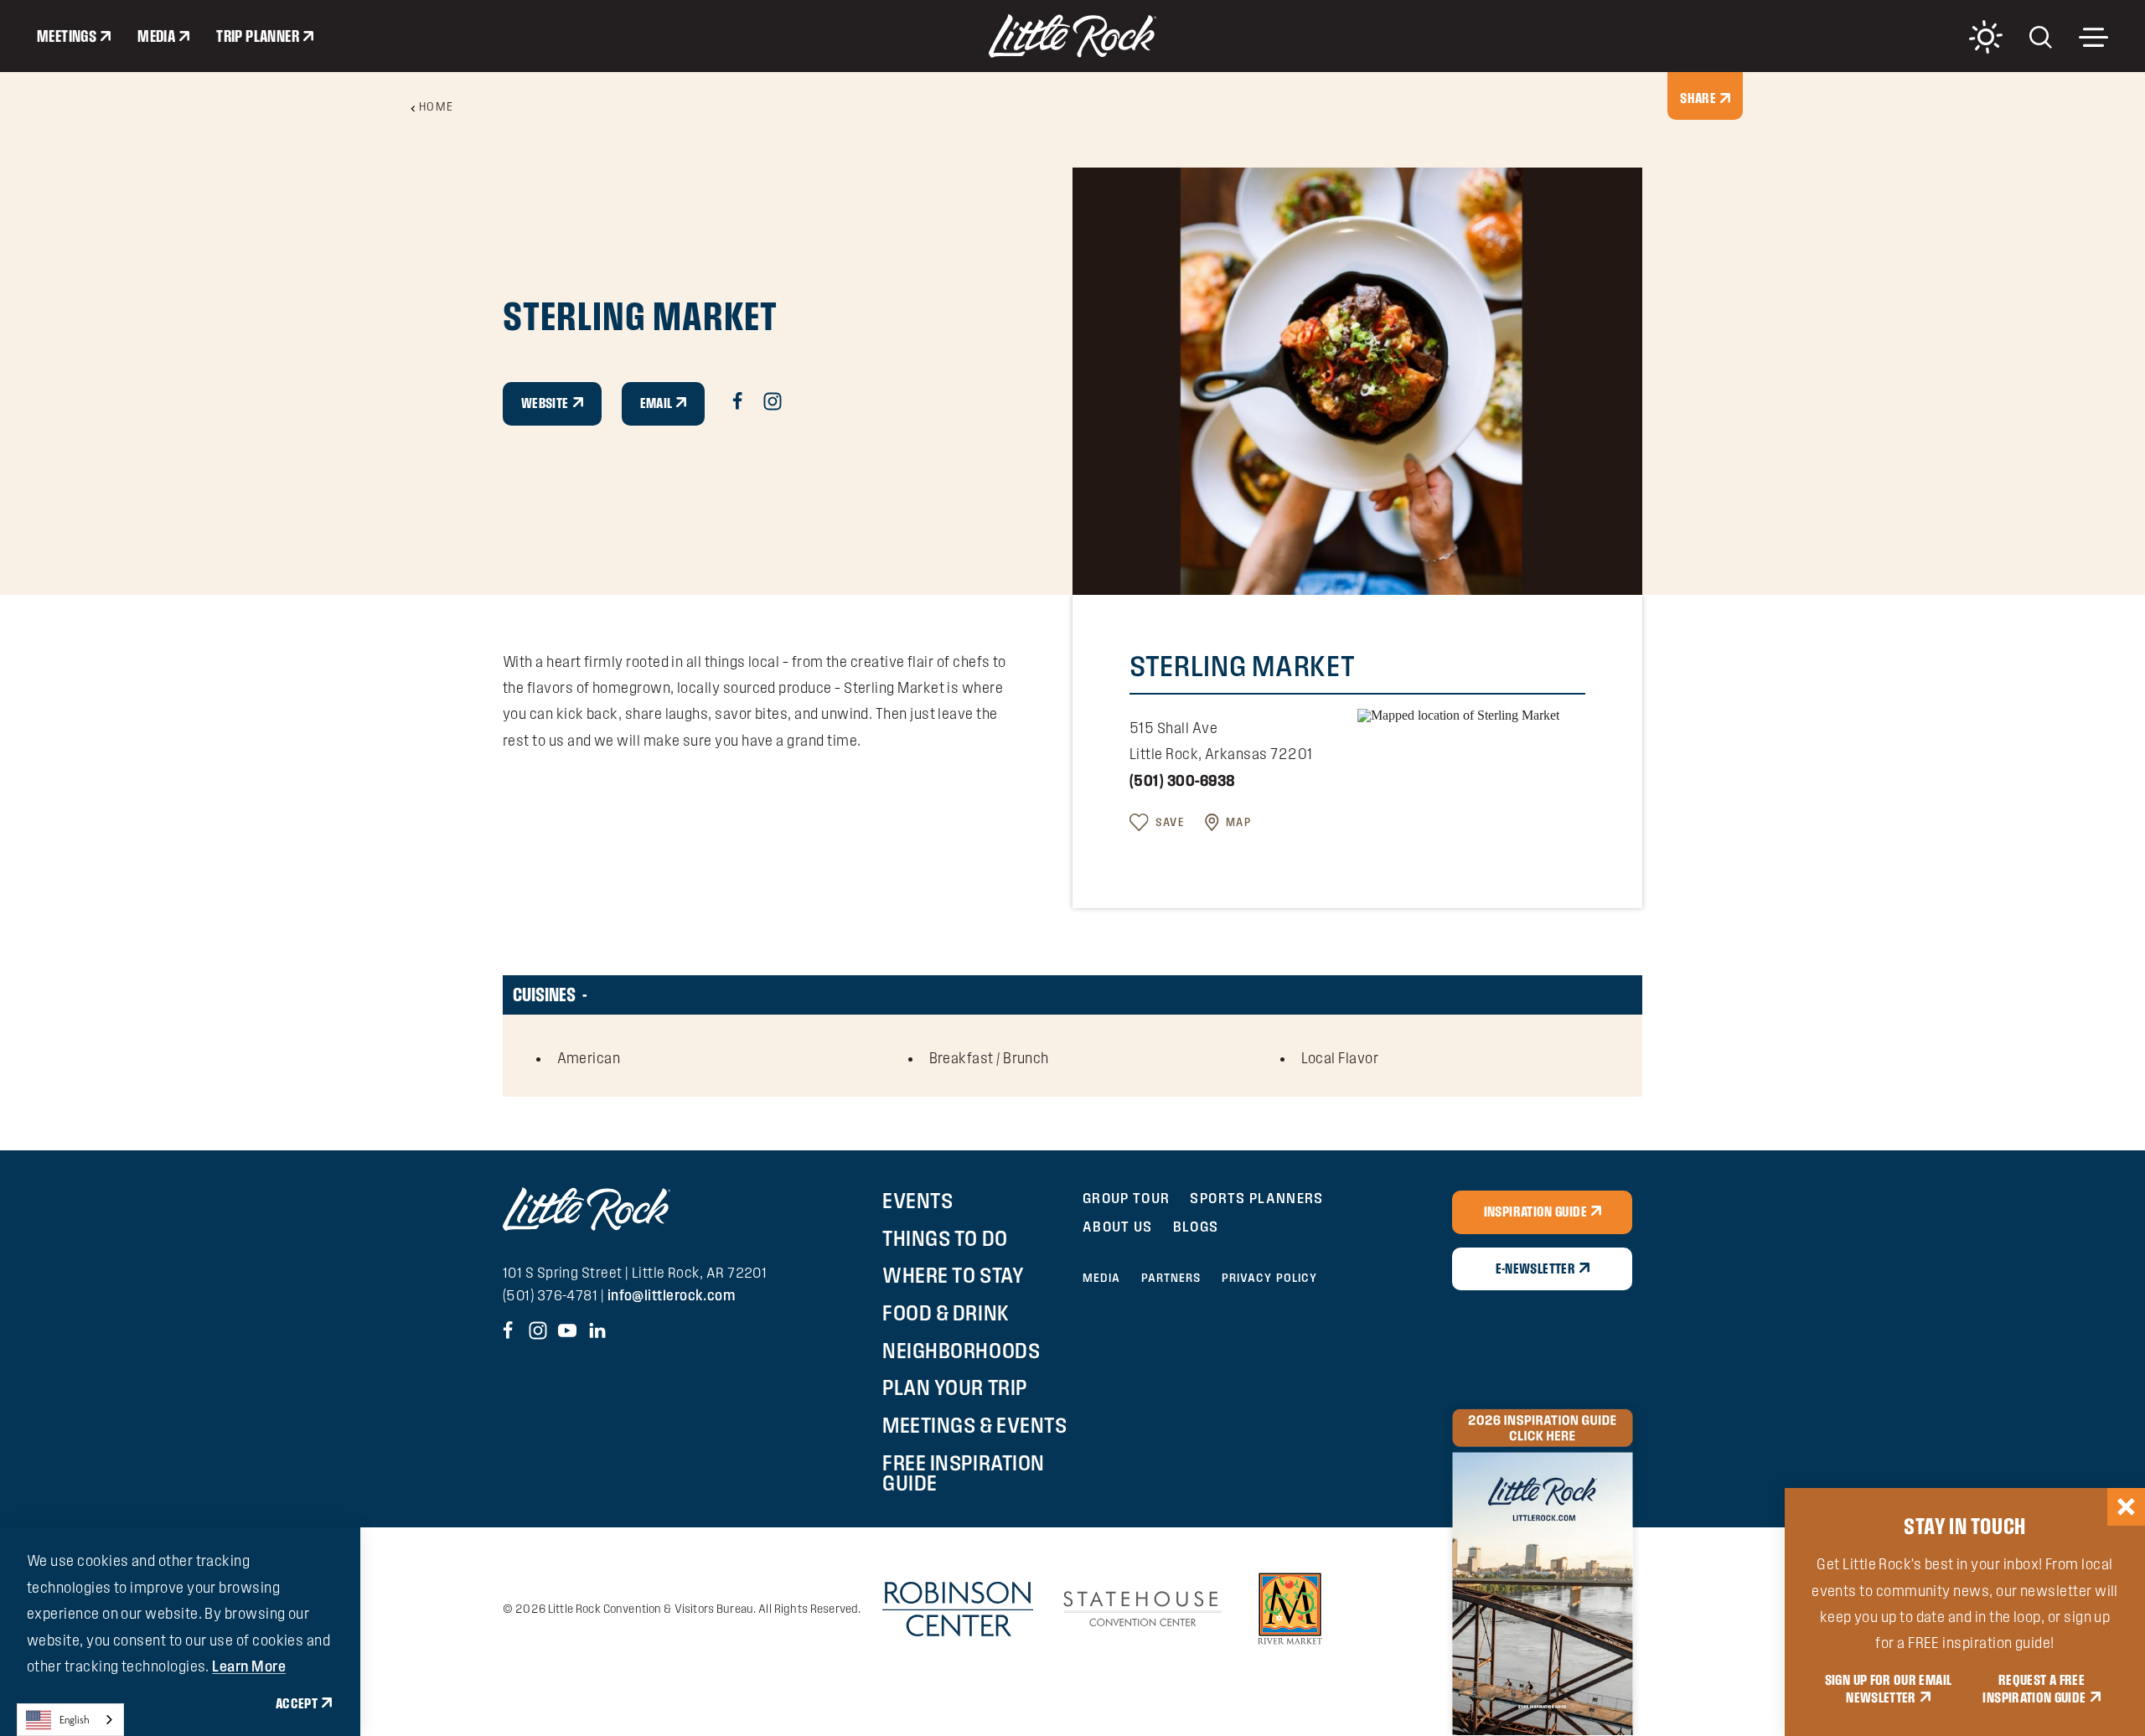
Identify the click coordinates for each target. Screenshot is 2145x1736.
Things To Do (945, 1238)
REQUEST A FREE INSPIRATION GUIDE (2034, 1689)
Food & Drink (946, 1313)
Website (545, 403)
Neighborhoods (961, 1351)
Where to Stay (953, 1275)
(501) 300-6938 (1182, 780)
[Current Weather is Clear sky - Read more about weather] (1986, 37)
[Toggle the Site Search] (2041, 36)
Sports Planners (1256, 1198)
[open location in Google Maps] (1458, 714)
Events (917, 1201)
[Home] (1072, 36)
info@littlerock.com (672, 1295)
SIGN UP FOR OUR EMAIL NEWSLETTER (1889, 1689)
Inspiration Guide (1535, 1212)
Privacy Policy (1270, 1278)
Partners (1171, 1278)
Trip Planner (258, 36)
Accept (297, 1703)
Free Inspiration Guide (963, 1473)
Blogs (1196, 1226)
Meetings (67, 36)
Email (656, 403)
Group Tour (1127, 1198)
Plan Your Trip (954, 1387)
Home (437, 106)
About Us (1118, 1226)
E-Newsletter (1535, 1268)
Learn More (249, 1666)
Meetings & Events (974, 1425)
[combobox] (70, 1720)
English (75, 1720)
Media (156, 36)
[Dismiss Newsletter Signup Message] (2126, 1507)
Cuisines (544, 994)
